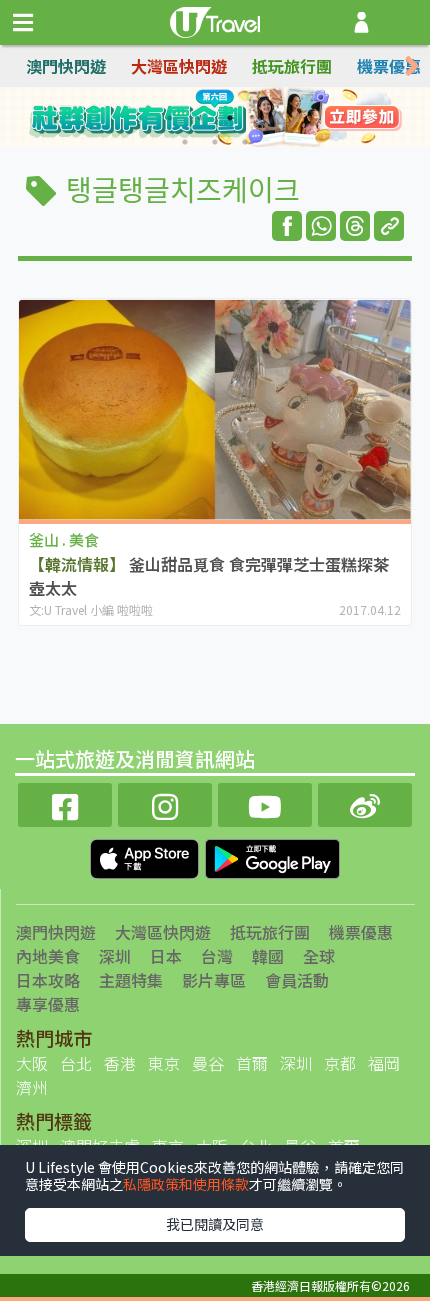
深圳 (115, 956)
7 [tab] (245, 142)
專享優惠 (48, 1004)
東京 (164, 1063)
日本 (166, 956)
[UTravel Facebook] (65, 802)
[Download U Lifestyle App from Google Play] (272, 856)
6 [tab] (215, 142)
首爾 (252, 1063)
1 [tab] (170, 118)
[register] (361, 22)
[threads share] (355, 226)
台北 (76, 1063)
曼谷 (208, 1063)
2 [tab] (200, 118)
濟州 (32, 1087)
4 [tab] (260, 118)
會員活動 (297, 980)
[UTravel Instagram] (165, 802)
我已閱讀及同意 (215, 1224)
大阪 (32, 1063)
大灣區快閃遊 (179, 66)
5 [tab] (185, 142)
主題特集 (131, 980)
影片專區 (214, 980)
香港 (120, 1063)
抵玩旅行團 (292, 66)
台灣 (217, 956)
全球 (319, 956)
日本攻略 (48, 980)
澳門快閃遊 (66, 66)
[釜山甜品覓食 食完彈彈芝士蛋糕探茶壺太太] (215, 409)
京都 (340, 1063)
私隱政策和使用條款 (186, 1184)
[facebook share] (287, 226)
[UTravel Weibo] (365, 802)
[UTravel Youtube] (265, 802)
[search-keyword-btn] (403, 22)
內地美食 (48, 956)
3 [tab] (230, 118)
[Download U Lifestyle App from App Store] (146, 856)
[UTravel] (215, 20)
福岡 (384, 1063)
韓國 (268, 956)
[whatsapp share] (321, 226)
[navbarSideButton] (23, 23)
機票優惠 (389, 66)
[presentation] (412, 66)
